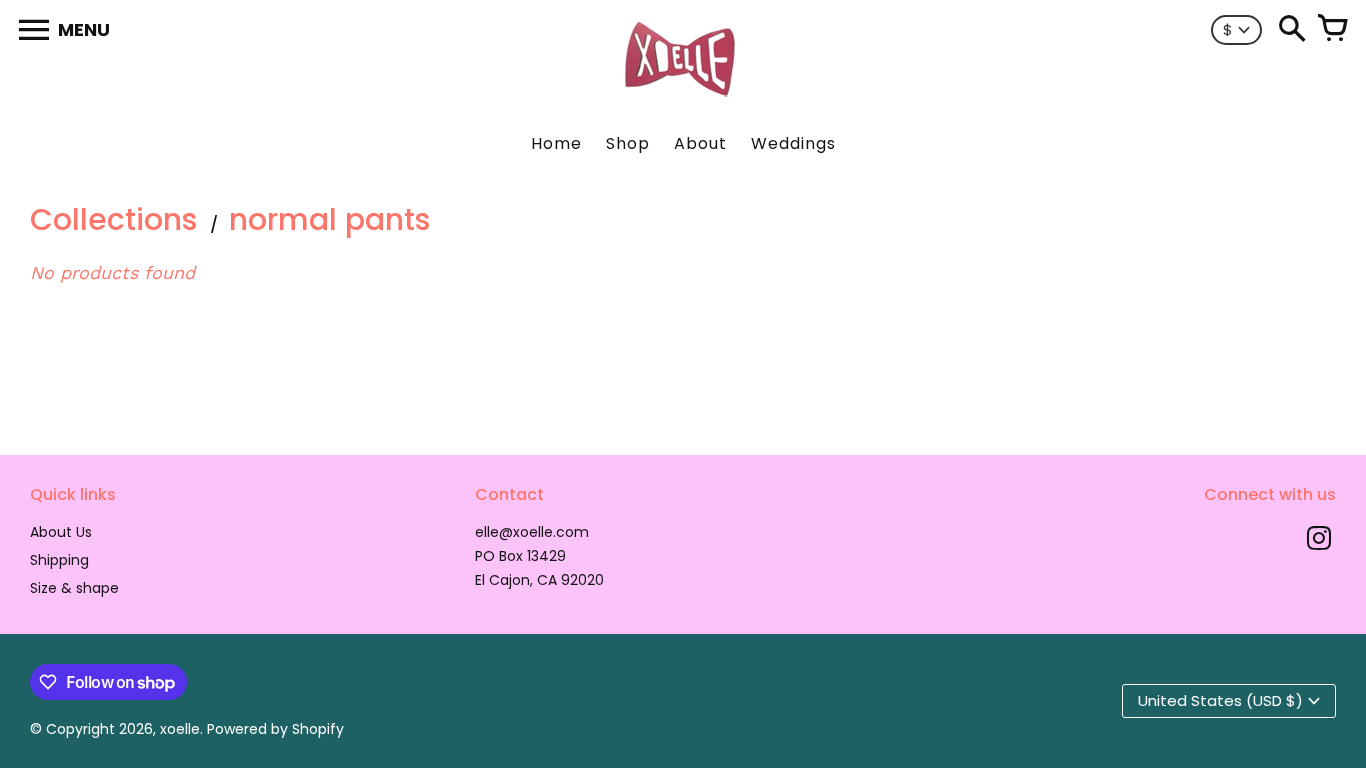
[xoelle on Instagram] (1319, 540)
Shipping (59, 560)
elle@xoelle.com (532, 532)
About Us (61, 532)
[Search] (1292, 30)
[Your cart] (1332, 30)
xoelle (180, 729)
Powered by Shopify (275, 729)
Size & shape (74, 588)
